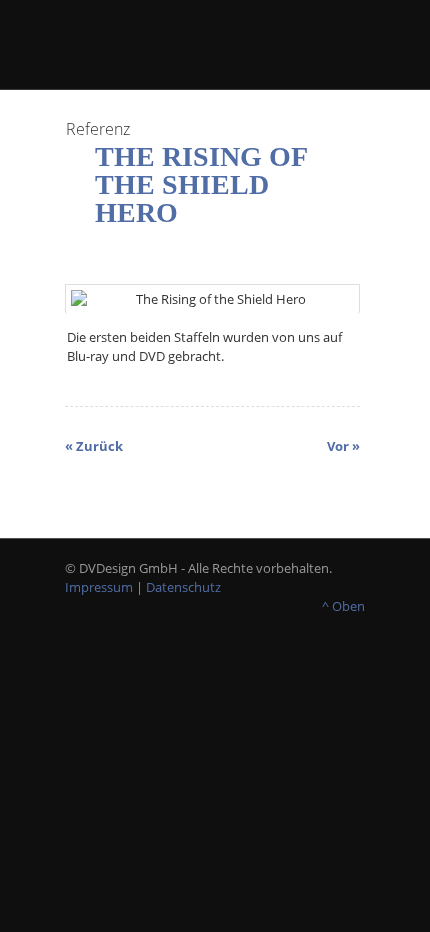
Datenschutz (183, 587)
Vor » (343, 446)
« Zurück (94, 446)
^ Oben (343, 606)
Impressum (99, 587)
